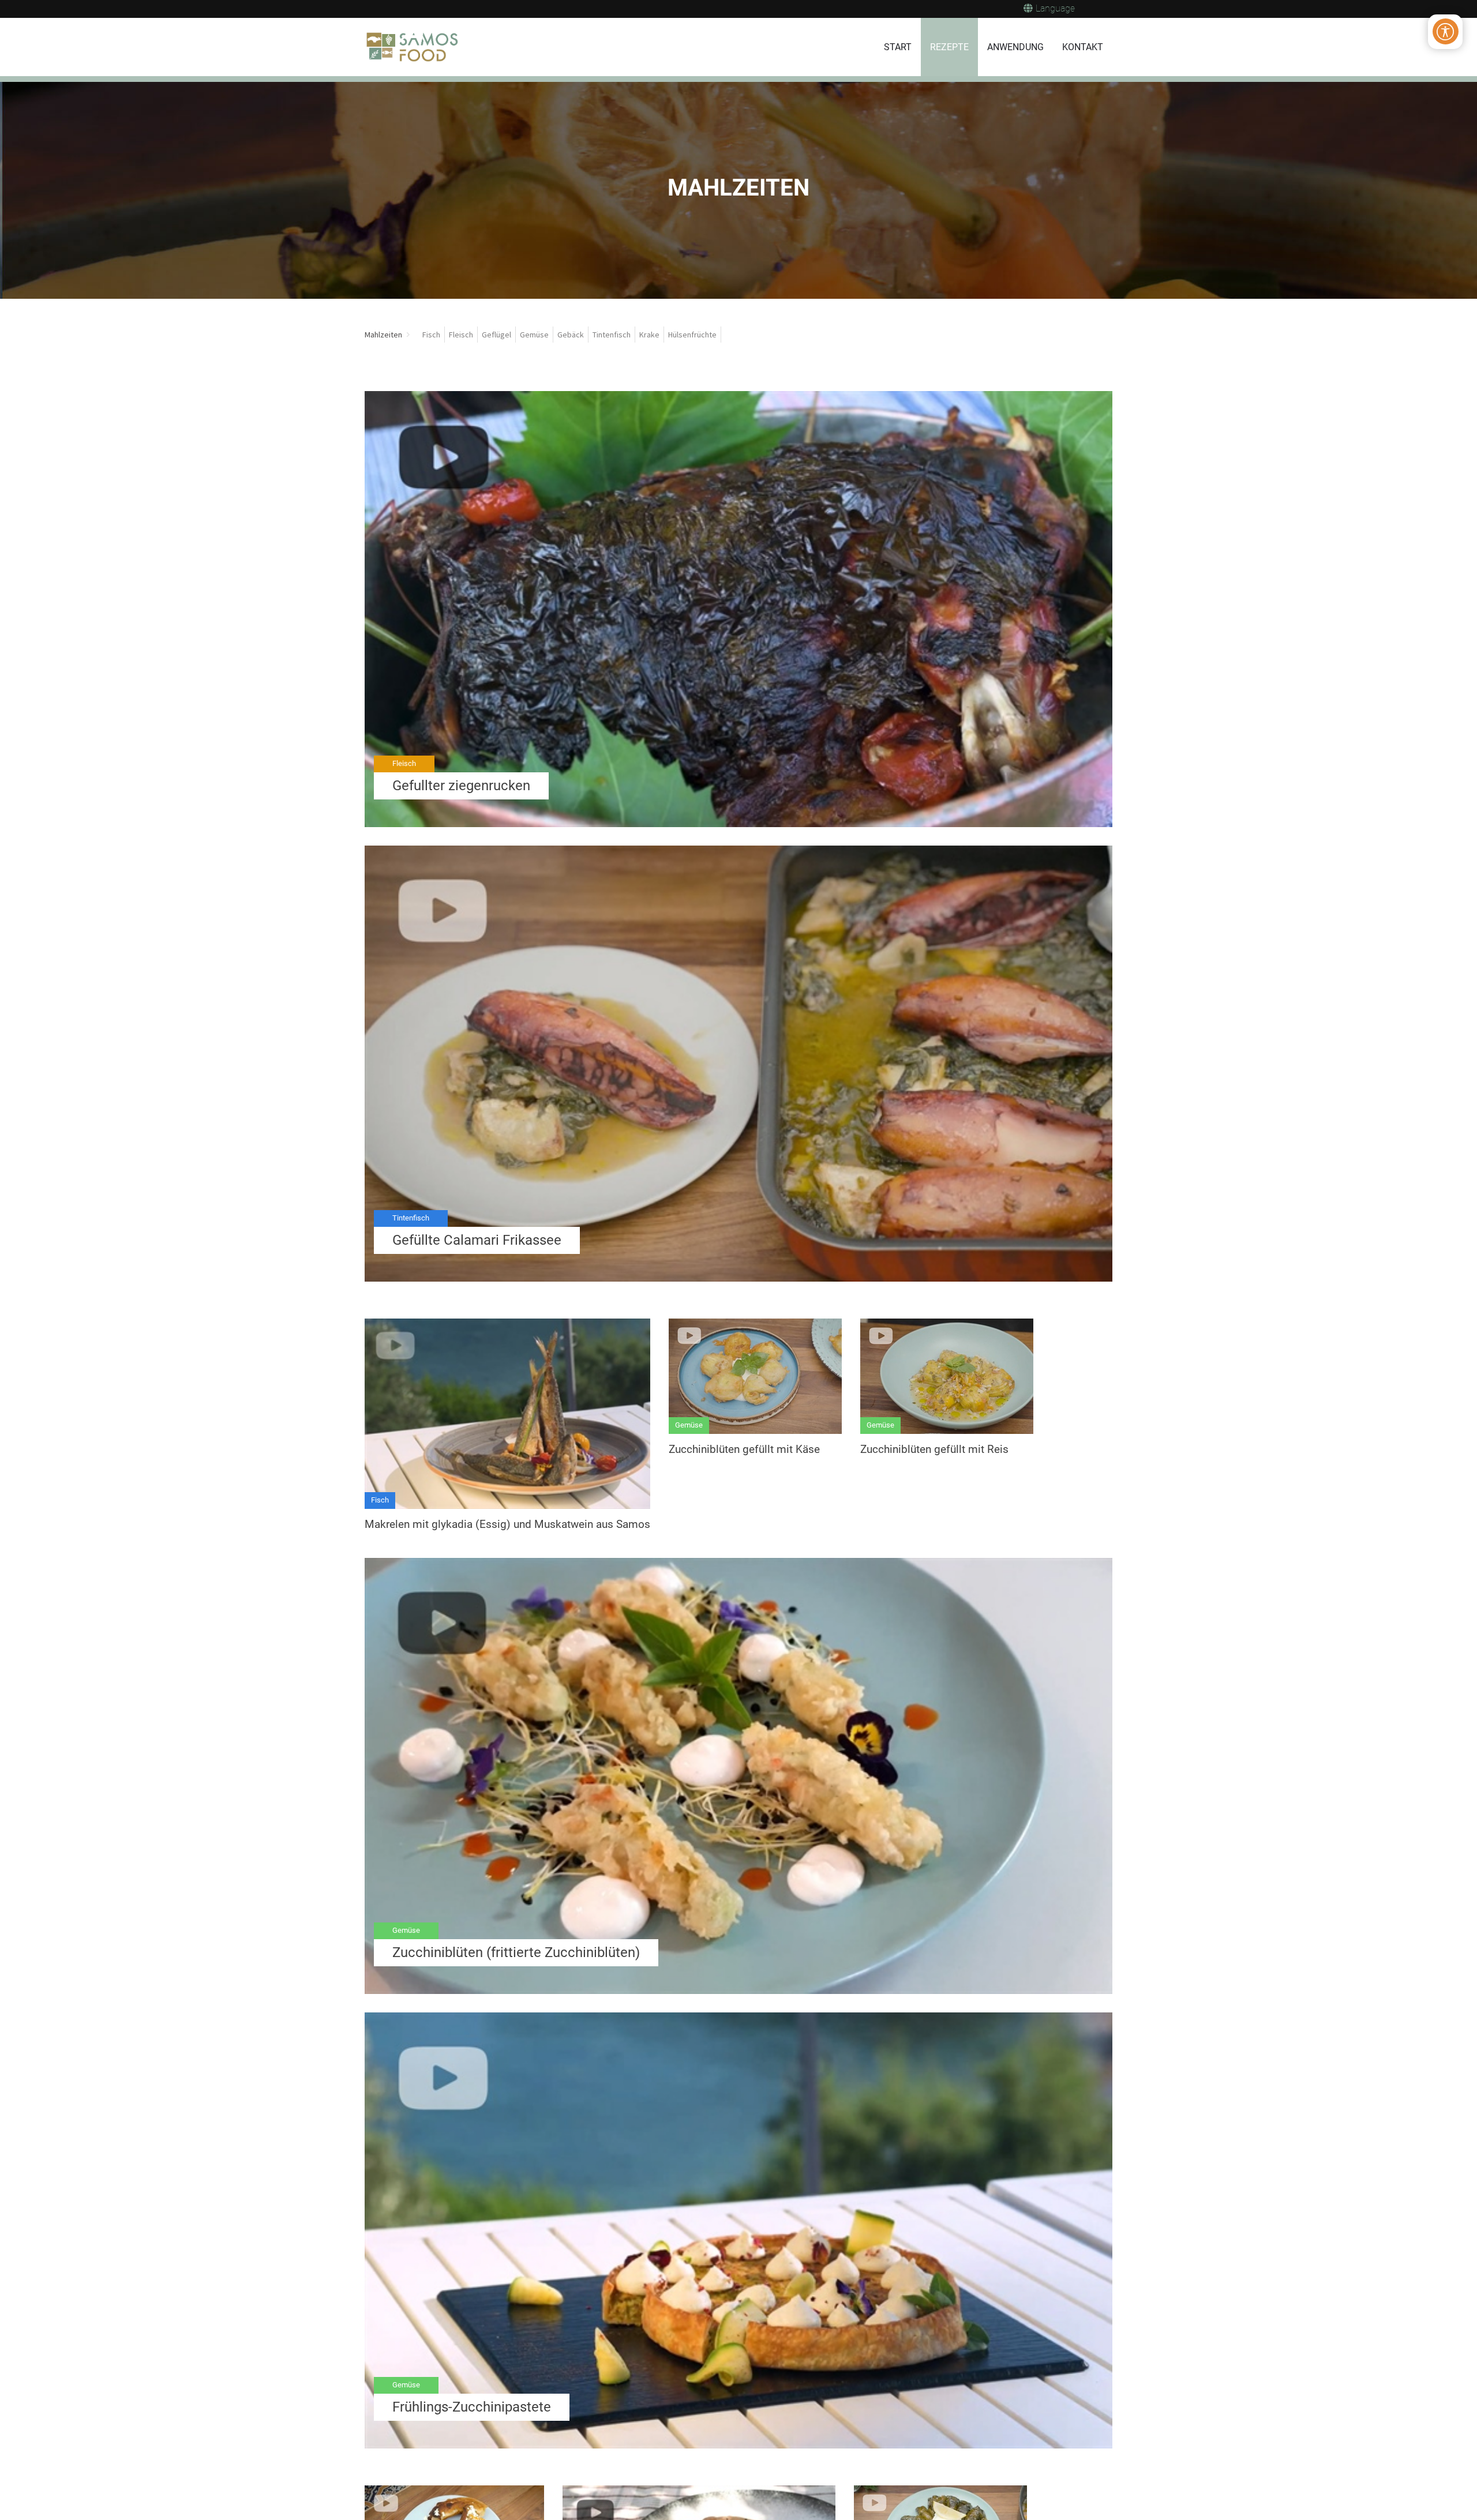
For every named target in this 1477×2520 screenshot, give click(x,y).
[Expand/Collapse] (408, 335)
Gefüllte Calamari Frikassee (477, 1240)
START (898, 47)
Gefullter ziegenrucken (461, 786)
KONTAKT (1083, 47)
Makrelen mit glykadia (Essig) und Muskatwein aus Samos (507, 1524)
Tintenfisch (411, 1218)
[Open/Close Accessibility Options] (1446, 31)
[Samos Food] (413, 47)
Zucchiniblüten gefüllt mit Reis (934, 1449)
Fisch (380, 1500)
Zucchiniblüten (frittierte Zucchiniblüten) (516, 1952)
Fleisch (404, 763)
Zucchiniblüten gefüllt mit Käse (744, 1449)
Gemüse (689, 1425)
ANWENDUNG (1015, 47)
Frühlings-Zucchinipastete (472, 2407)
